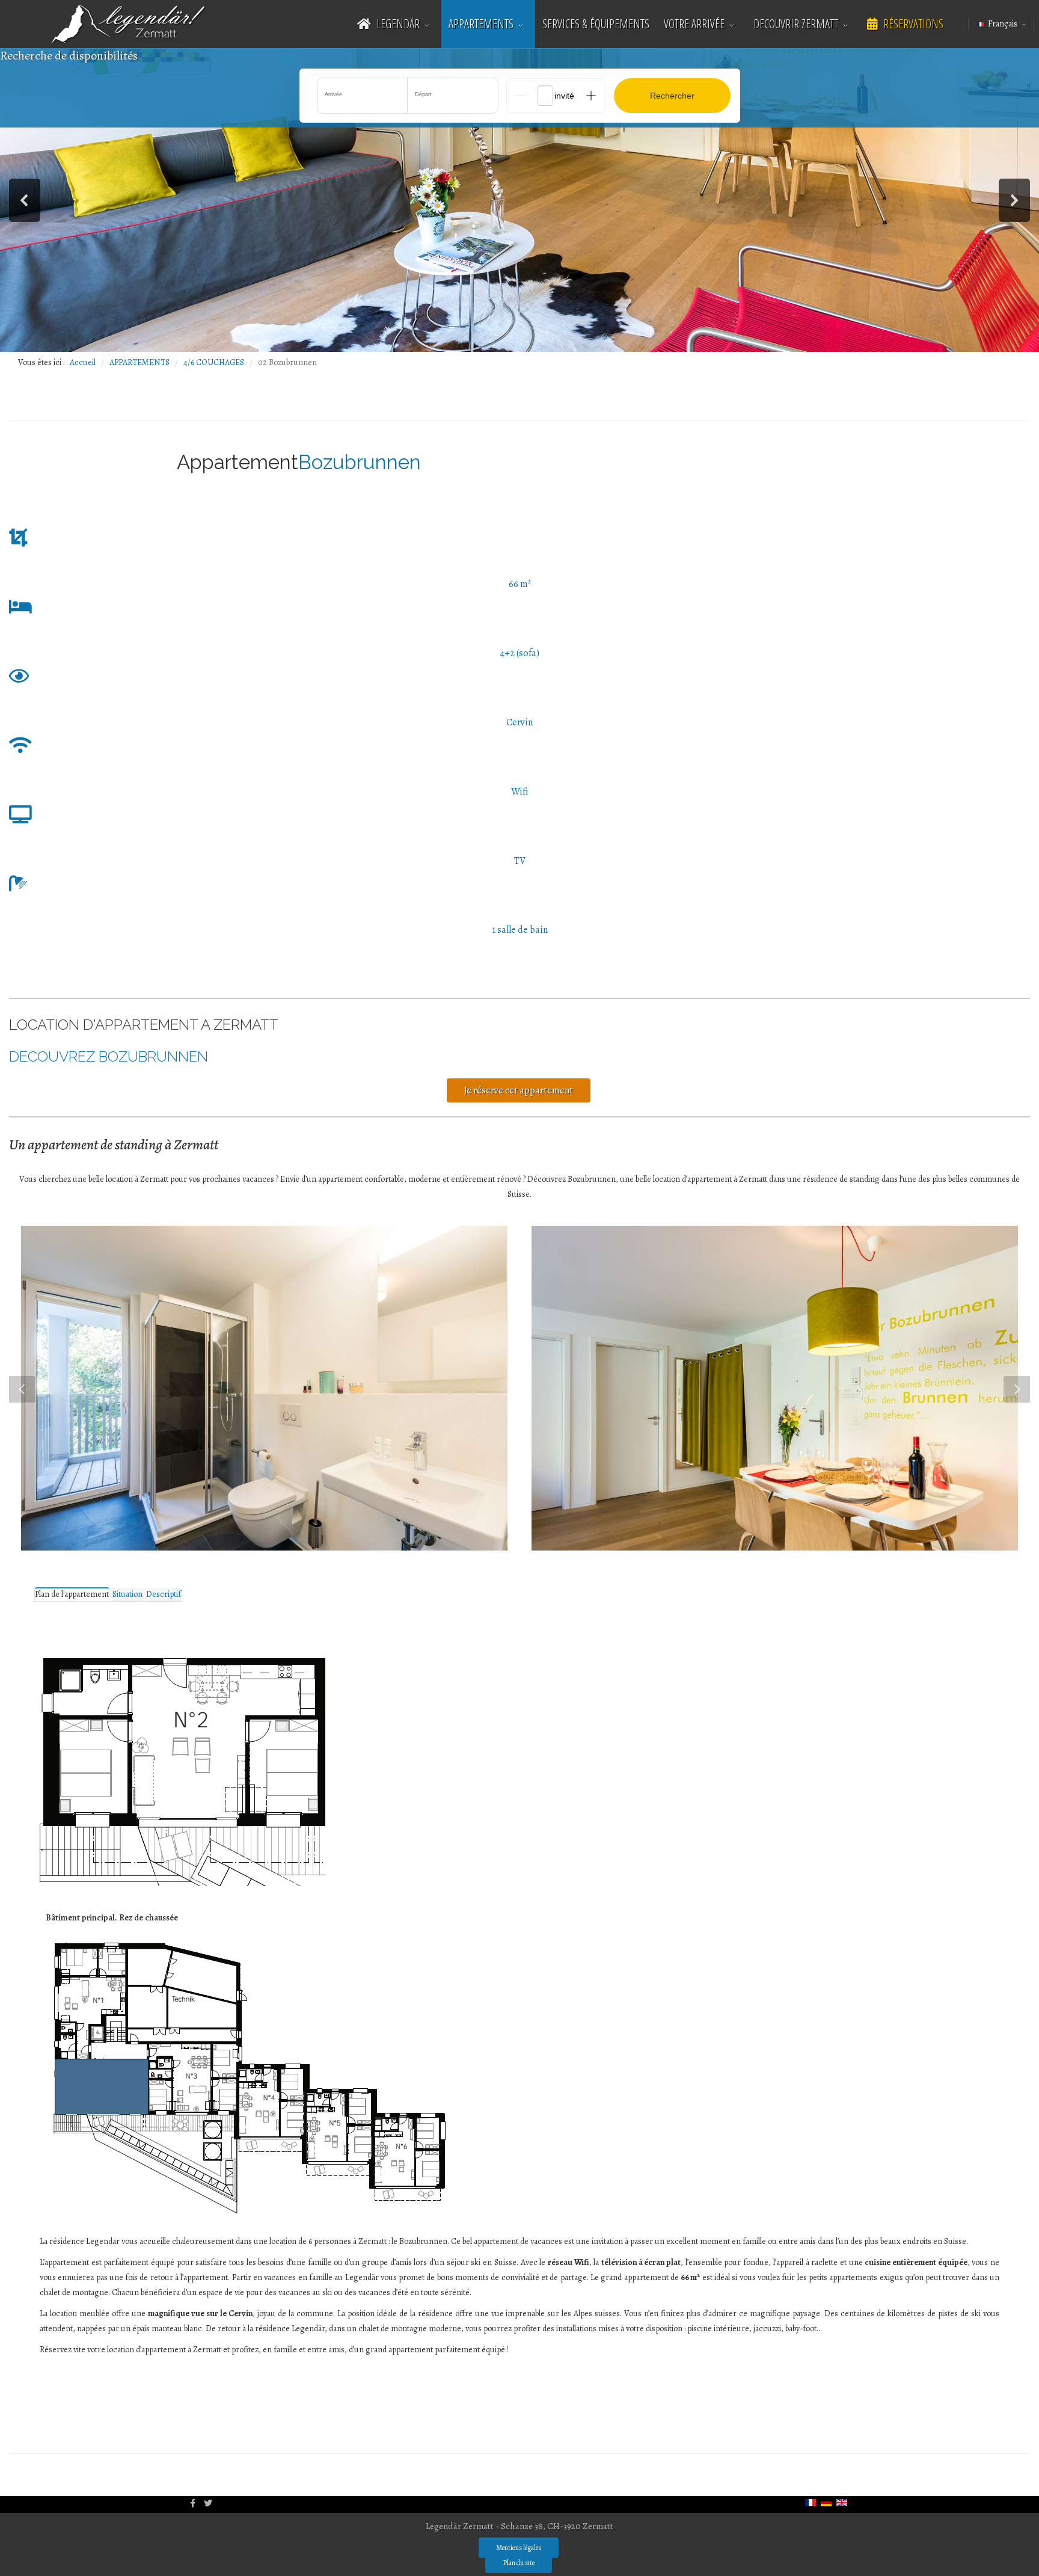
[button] (25, 200)
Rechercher (672, 96)
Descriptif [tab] (164, 1594)
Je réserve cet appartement (519, 1090)
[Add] (591, 96)
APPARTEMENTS (481, 24)
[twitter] (208, 2504)
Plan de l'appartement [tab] (72, 1594)
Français (1003, 24)
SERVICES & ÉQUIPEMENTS (596, 24)
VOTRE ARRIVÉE (694, 24)
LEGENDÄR (397, 24)
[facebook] (193, 2504)
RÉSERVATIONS (912, 24)
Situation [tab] (127, 1594)
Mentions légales (519, 2548)
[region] (519, 200)
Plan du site (519, 2563)
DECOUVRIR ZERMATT (796, 24)
